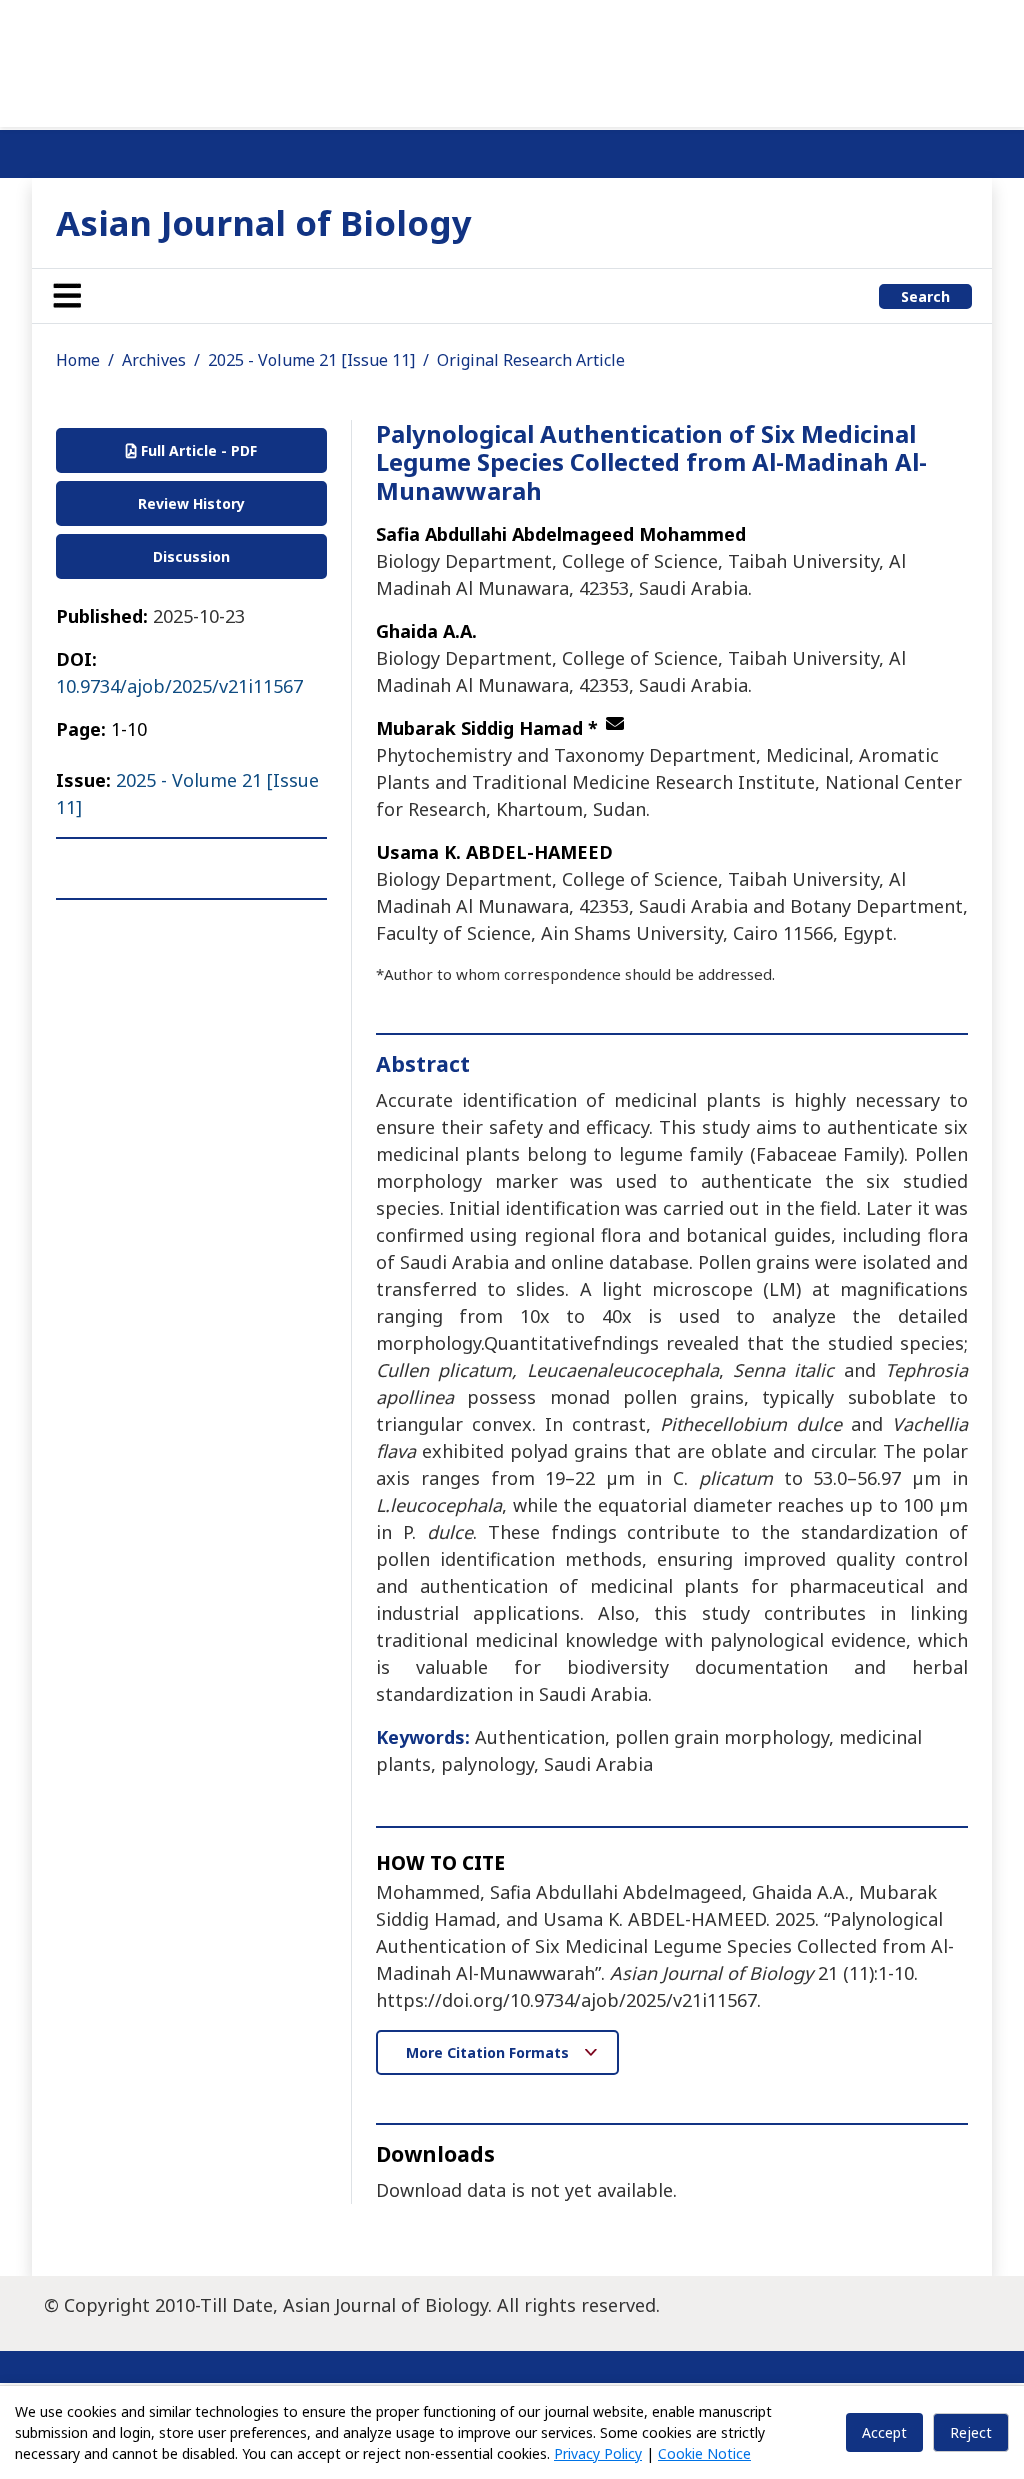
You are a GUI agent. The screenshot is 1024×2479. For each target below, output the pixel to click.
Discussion (191, 556)
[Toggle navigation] (67, 296)
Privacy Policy (598, 2453)
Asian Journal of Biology (264, 222)
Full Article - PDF (197, 450)
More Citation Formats (489, 2052)
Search (925, 296)
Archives (154, 360)
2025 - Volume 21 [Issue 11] (311, 360)
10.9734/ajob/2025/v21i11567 (179, 686)
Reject (971, 2432)
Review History (191, 503)
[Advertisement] (512, 60)
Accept (884, 2432)
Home (78, 360)
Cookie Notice (704, 2453)
